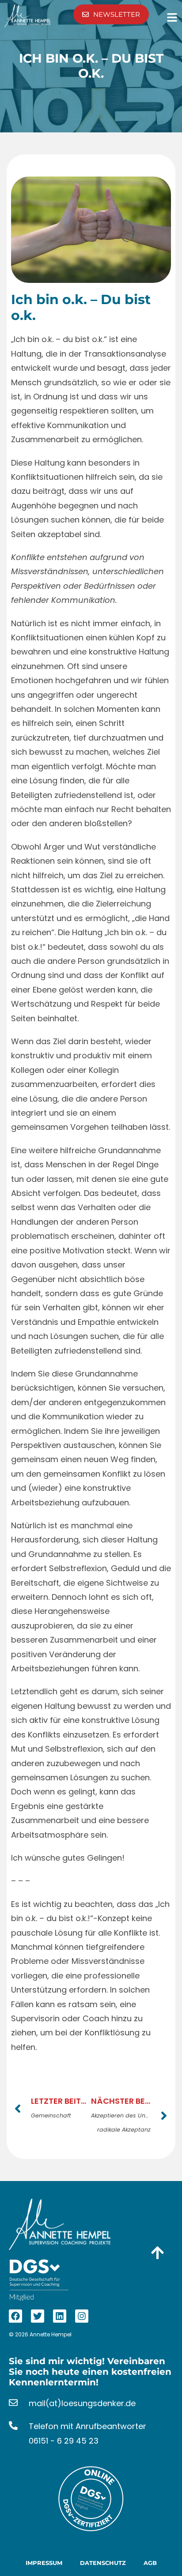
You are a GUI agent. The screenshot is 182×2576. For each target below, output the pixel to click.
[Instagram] (82, 2316)
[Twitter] (38, 2316)
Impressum (44, 2563)
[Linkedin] (60, 2316)
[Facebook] (15, 2316)
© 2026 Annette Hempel (40, 2334)
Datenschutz (103, 2563)
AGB (150, 2563)
